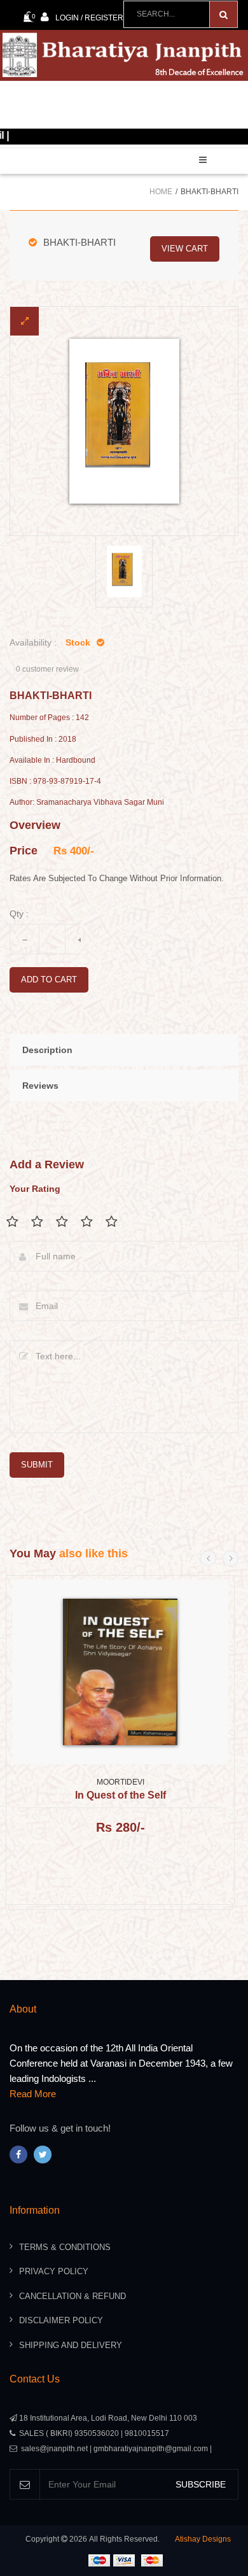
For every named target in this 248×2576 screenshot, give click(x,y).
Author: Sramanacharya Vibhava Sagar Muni (87, 803)
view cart (185, 249)
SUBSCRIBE (201, 2484)
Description (47, 1050)
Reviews (40, 1086)
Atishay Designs (203, 2539)
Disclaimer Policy (61, 2320)
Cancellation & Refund (72, 2296)
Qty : (19, 914)
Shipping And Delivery (71, 2345)
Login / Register (89, 18)
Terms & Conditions (65, 2247)
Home (161, 192)
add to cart (49, 980)
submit (37, 1465)
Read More (33, 2094)
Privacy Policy (54, 2271)
